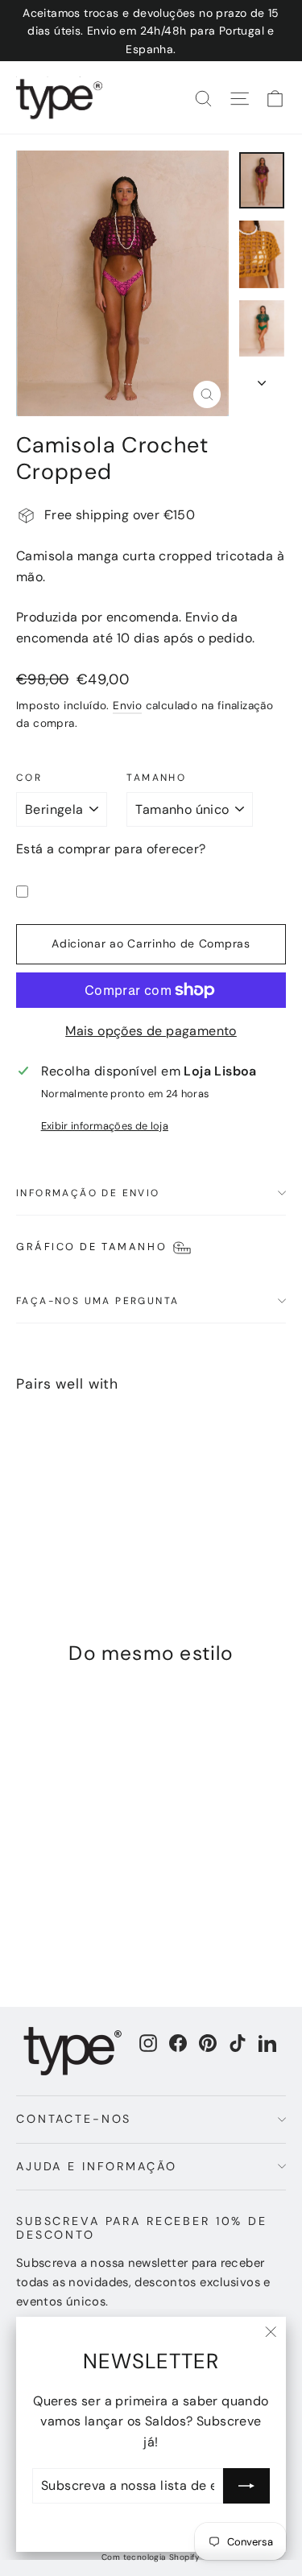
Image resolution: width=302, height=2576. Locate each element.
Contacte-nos (74, 2119)
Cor (29, 778)
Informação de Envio (88, 1193)
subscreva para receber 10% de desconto (142, 2228)
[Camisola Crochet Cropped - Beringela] (25, 1526)
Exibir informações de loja (105, 1126)
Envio (127, 706)
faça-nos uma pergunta (97, 1301)
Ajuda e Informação (96, 2166)
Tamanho (156, 778)
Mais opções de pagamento (151, 1031)
